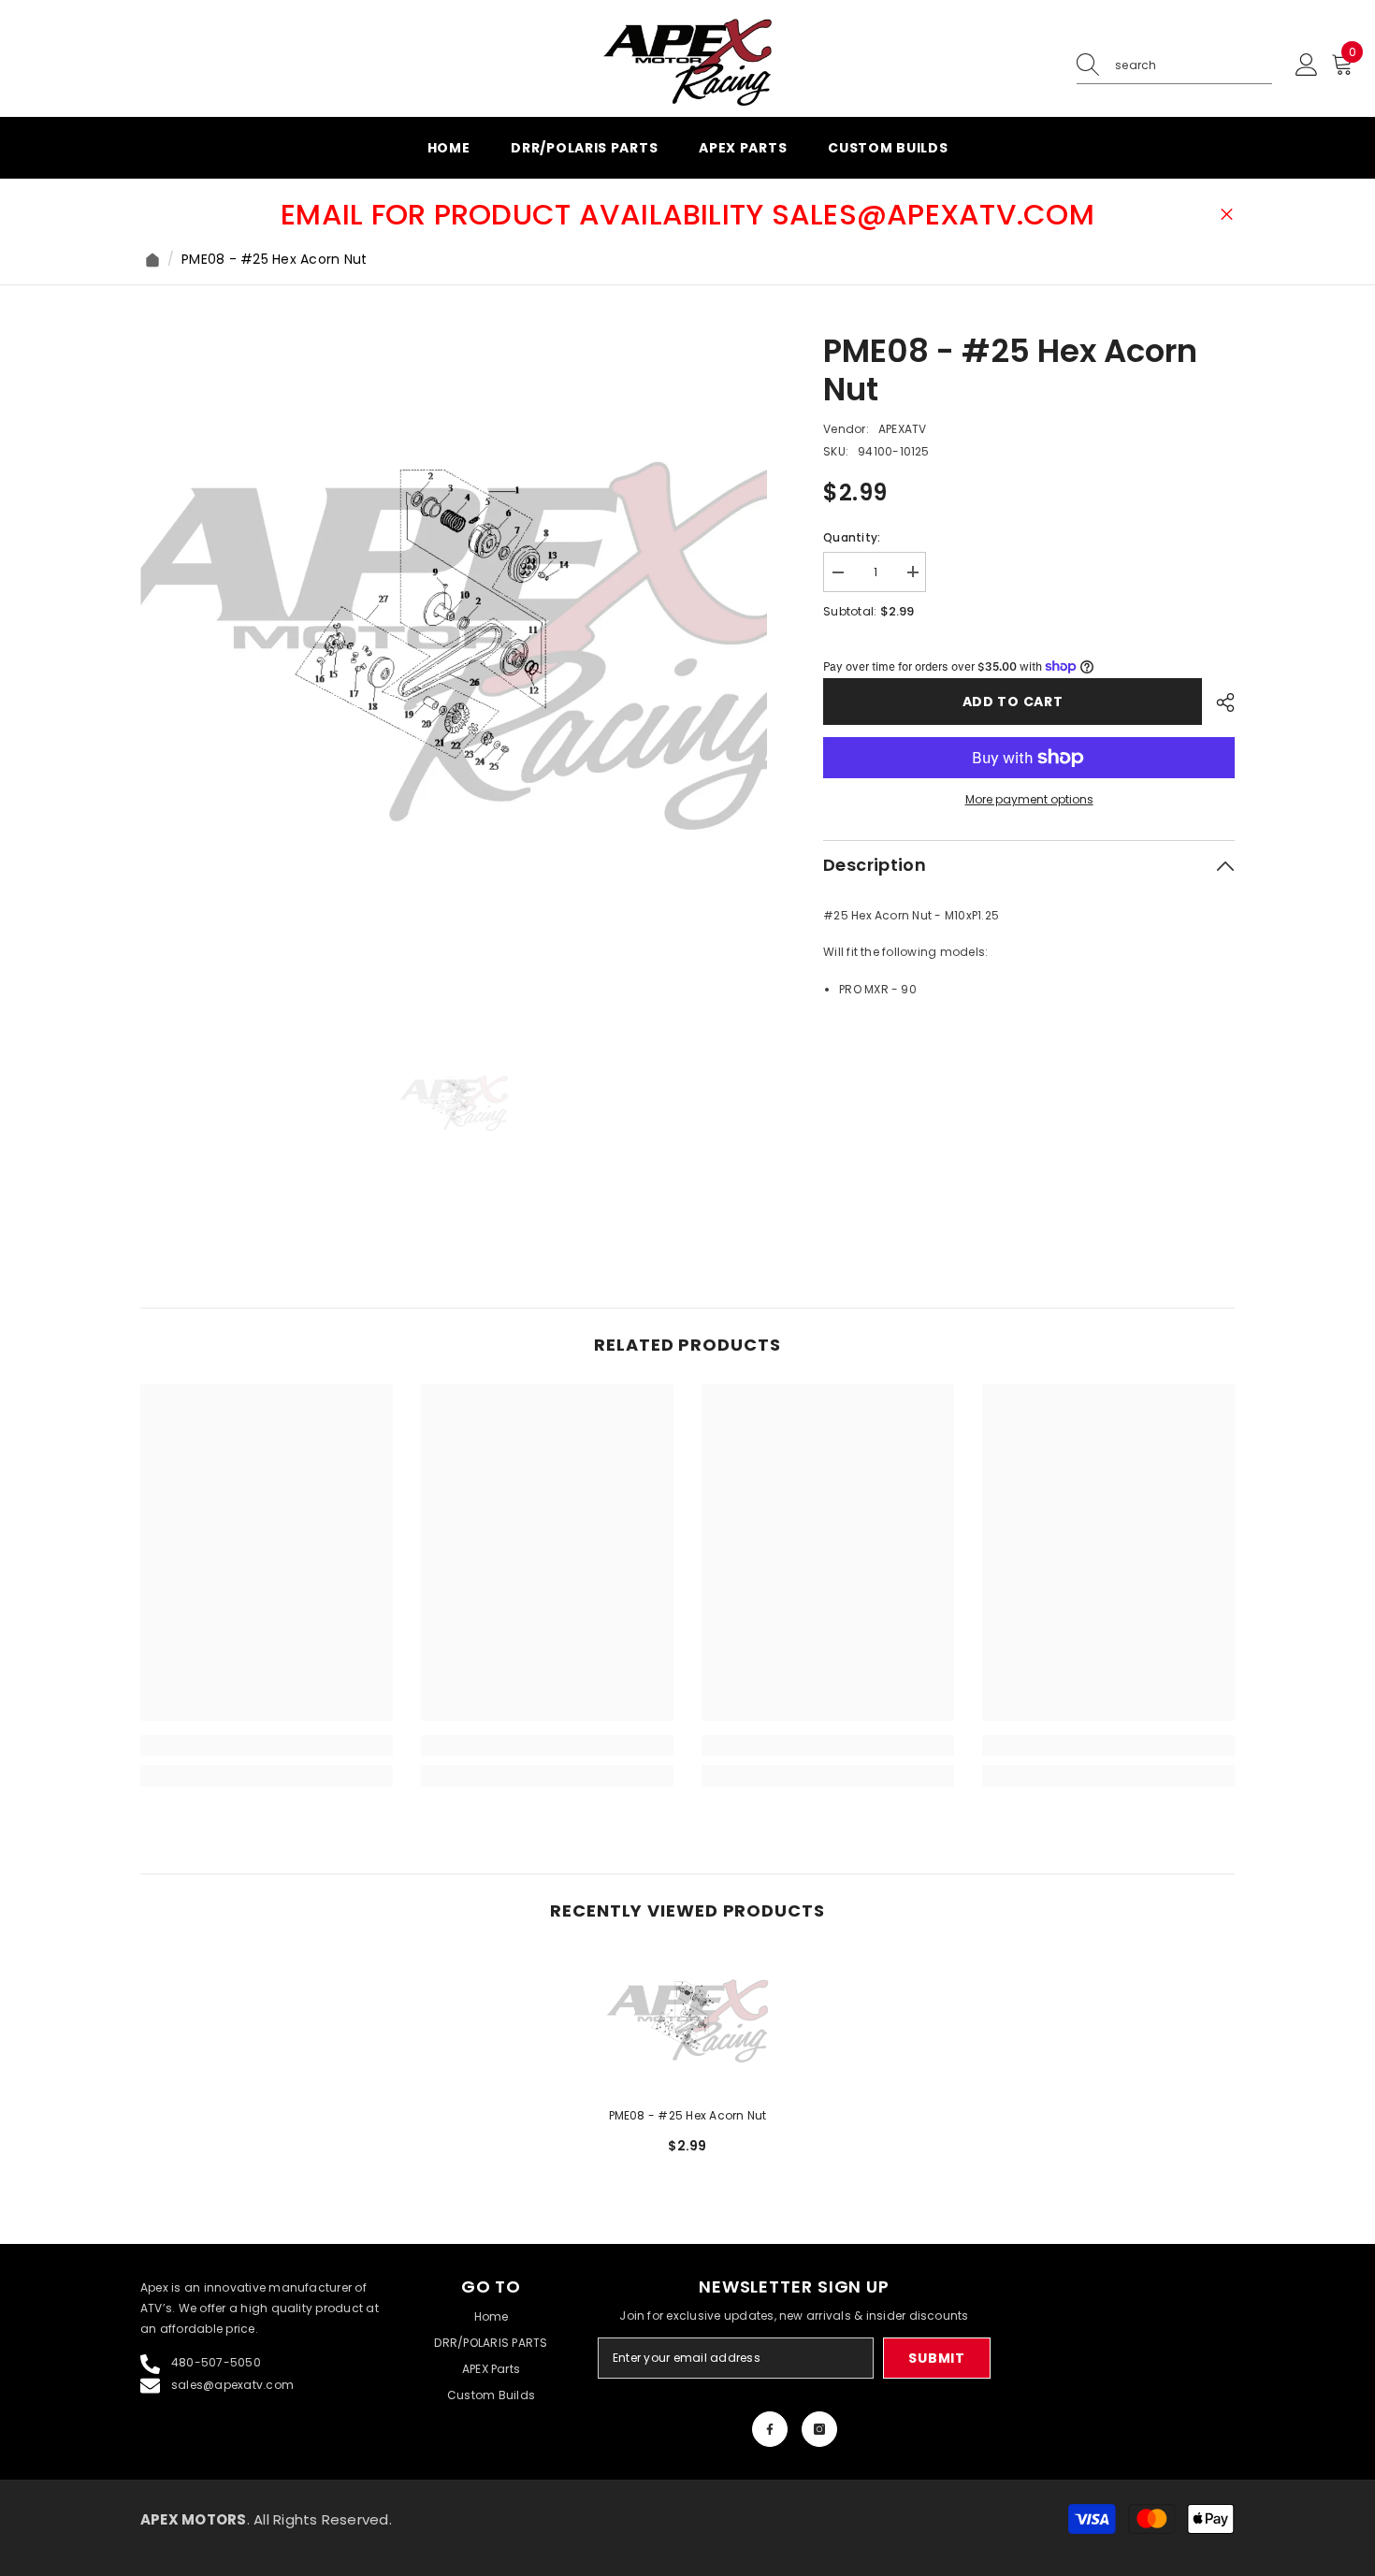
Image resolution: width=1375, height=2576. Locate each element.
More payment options (1029, 799)
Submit (936, 2358)
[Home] (152, 260)
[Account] (1307, 65)
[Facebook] (770, 2429)
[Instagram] (819, 2429)
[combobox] (1194, 65)
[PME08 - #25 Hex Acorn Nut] (687, 2021)
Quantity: (852, 536)
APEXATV (903, 428)
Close (1227, 215)
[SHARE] (1218, 702)
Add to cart (1013, 702)
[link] (267, 1745)
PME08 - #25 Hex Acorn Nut (688, 2115)
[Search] (1174, 66)
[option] (454, 646)
